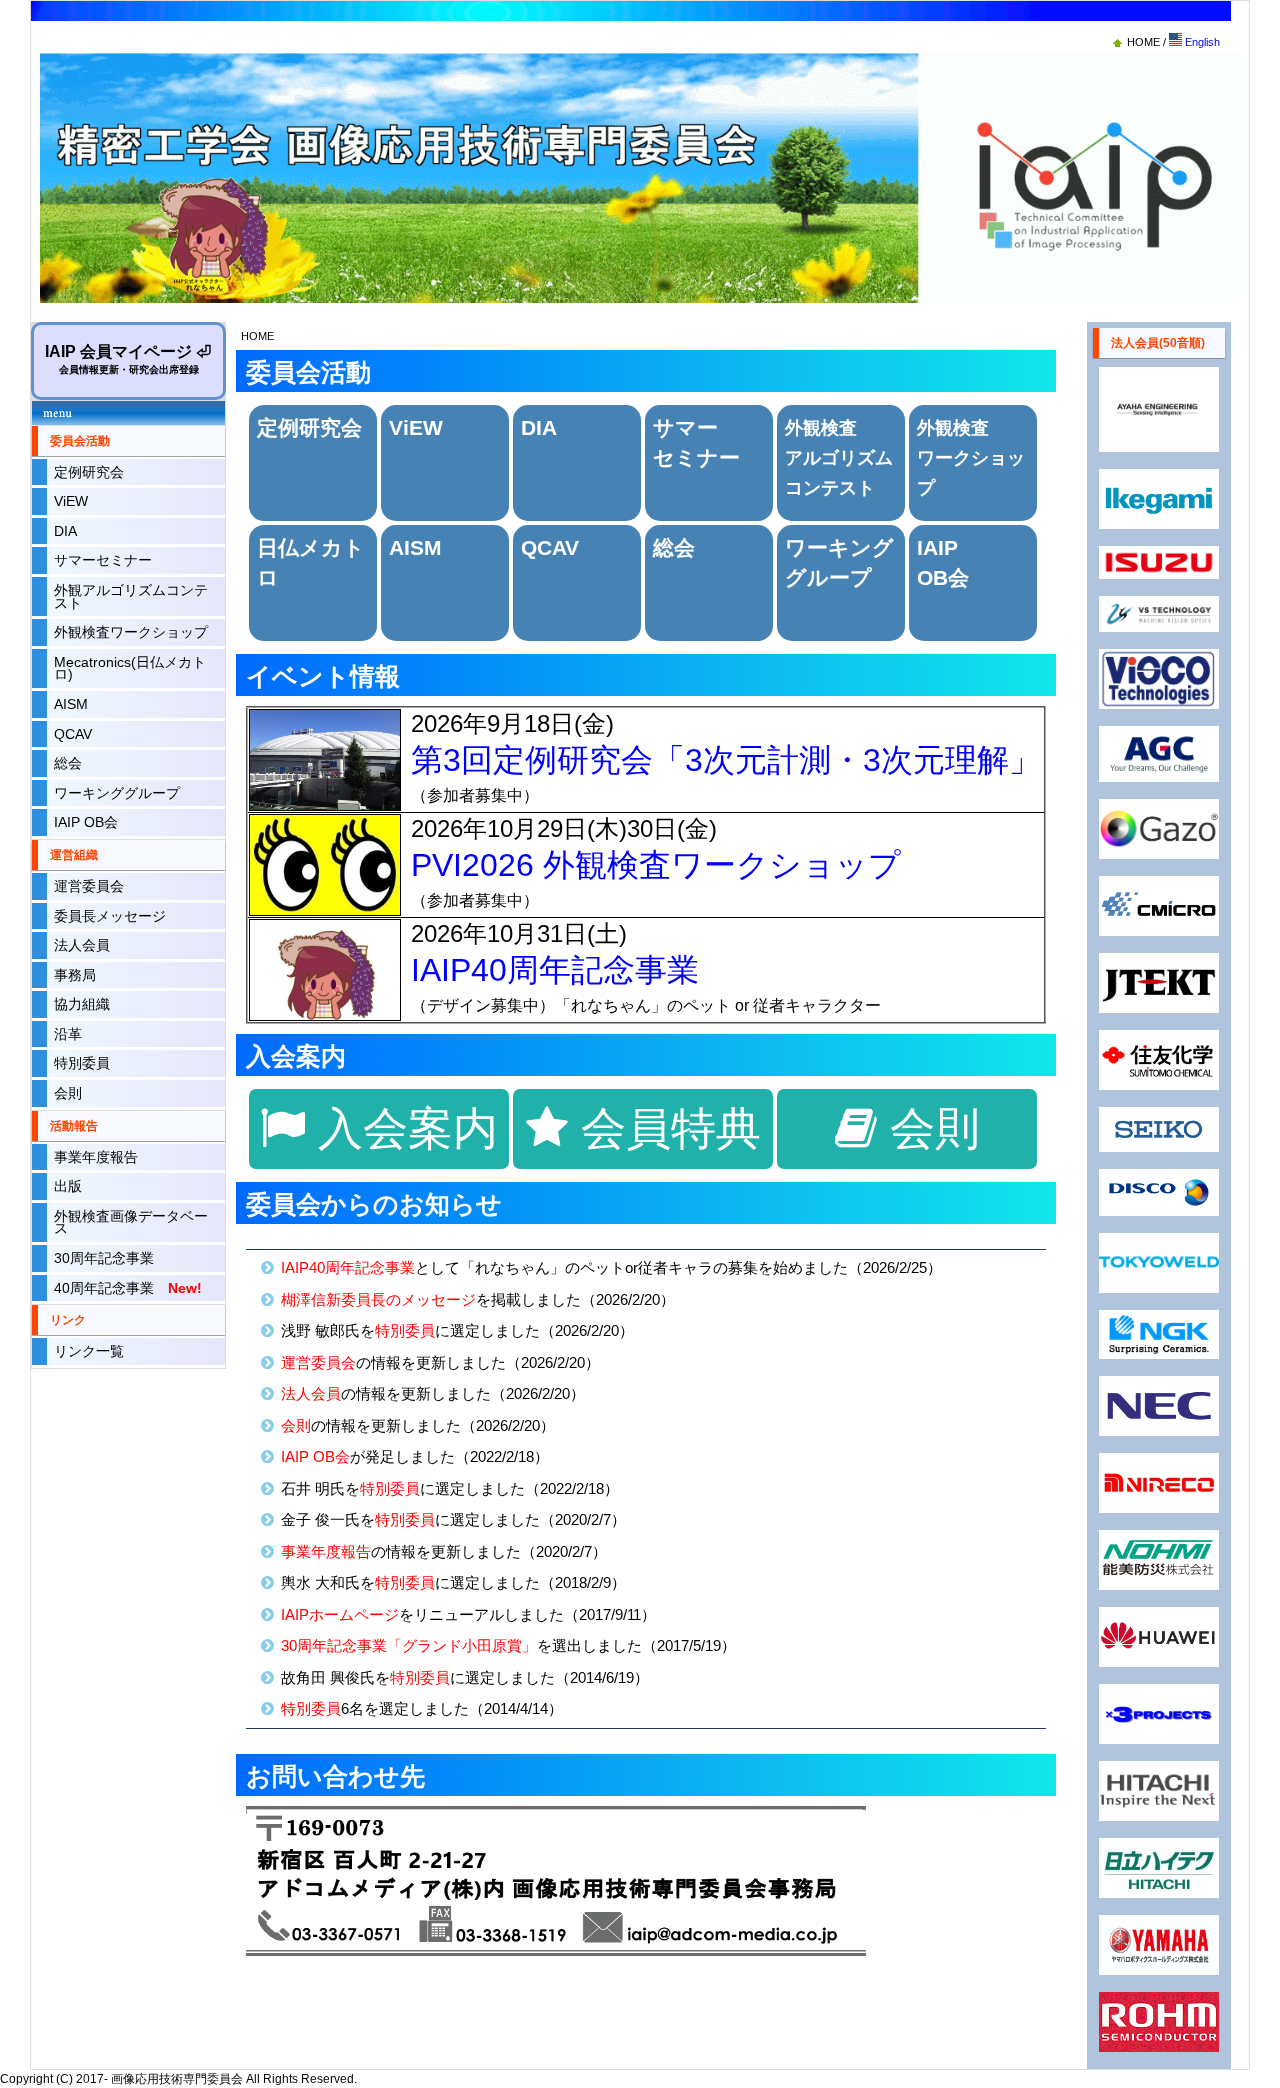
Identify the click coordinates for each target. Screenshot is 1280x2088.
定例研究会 (89, 472)
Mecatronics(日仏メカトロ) (130, 668)
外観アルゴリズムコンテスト (131, 596)
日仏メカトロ (311, 562)
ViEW (71, 501)
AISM (71, 704)
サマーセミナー (103, 560)
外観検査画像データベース (131, 1222)
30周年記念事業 (104, 1258)
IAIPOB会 (943, 562)
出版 (68, 1186)
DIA (65, 531)
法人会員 (82, 945)
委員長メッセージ (110, 916)
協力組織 (82, 1004)
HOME (1145, 42)
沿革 (68, 1034)
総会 (68, 763)
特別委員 (82, 1063)
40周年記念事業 (128, 1288)
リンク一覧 (89, 1351)
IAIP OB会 (86, 822)
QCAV (73, 734)
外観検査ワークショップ (131, 632)
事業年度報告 (96, 1157)
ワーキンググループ (117, 793)
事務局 (75, 975)
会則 (68, 1093)
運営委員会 (89, 886)
